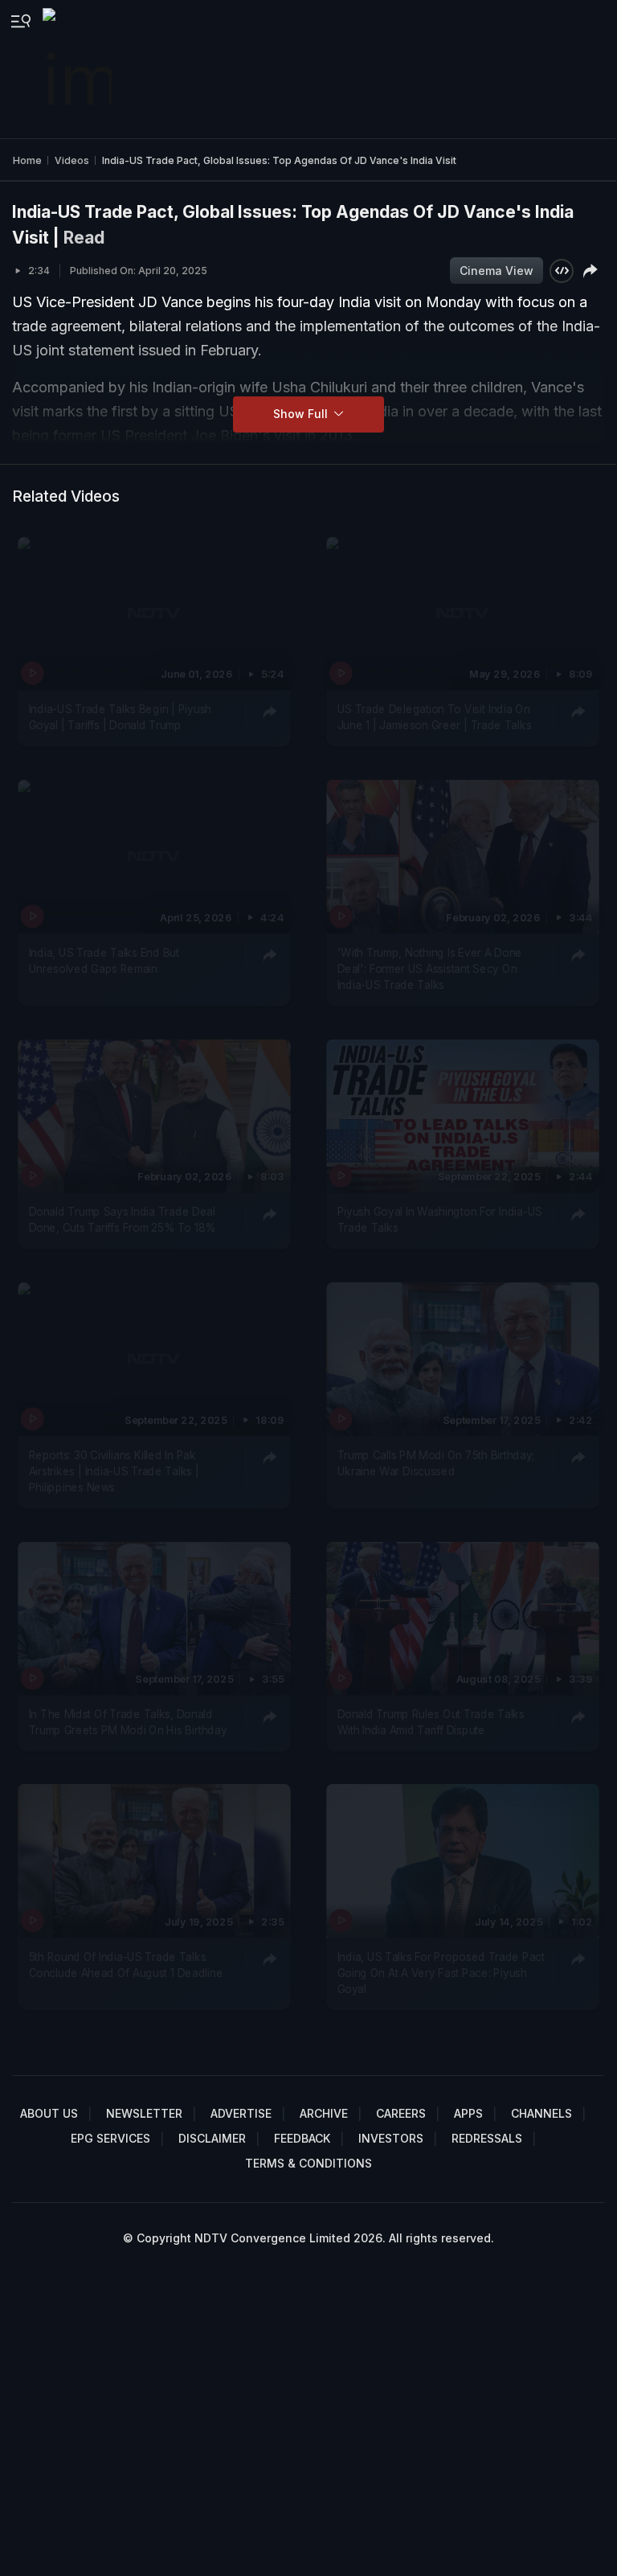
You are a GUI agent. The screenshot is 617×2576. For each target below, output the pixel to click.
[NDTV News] (79, 69)
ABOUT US (49, 2113)
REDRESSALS (487, 2138)
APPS (468, 2113)
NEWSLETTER (144, 2113)
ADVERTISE (241, 2113)
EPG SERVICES (110, 2138)
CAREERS (401, 2113)
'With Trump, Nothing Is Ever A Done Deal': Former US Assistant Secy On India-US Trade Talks (429, 968)
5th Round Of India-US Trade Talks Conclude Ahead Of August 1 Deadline (126, 1965)
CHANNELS (541, 2113)
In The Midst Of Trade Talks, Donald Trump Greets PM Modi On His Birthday (128, 1721)
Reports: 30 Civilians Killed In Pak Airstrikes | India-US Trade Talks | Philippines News (114, 1471)
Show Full (302, 414)
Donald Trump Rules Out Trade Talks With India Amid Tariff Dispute (430, 1721)
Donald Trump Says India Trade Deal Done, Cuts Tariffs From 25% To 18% (123, 1220)
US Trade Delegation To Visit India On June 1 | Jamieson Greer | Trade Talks (434, 717)
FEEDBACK (302, 2138)
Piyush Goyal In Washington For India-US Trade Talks (439, 1220)
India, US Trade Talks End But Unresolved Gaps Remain (104, 960)
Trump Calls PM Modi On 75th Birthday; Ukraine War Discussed (435, 1462)
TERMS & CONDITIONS (308, 2163)
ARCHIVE (324, 2113)
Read (84, 238)
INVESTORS (391, 2138)
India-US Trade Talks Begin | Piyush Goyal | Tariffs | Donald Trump (121, 717)
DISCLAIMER (212, 2138)
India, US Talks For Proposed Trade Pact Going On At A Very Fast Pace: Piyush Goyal (440, 1973)
